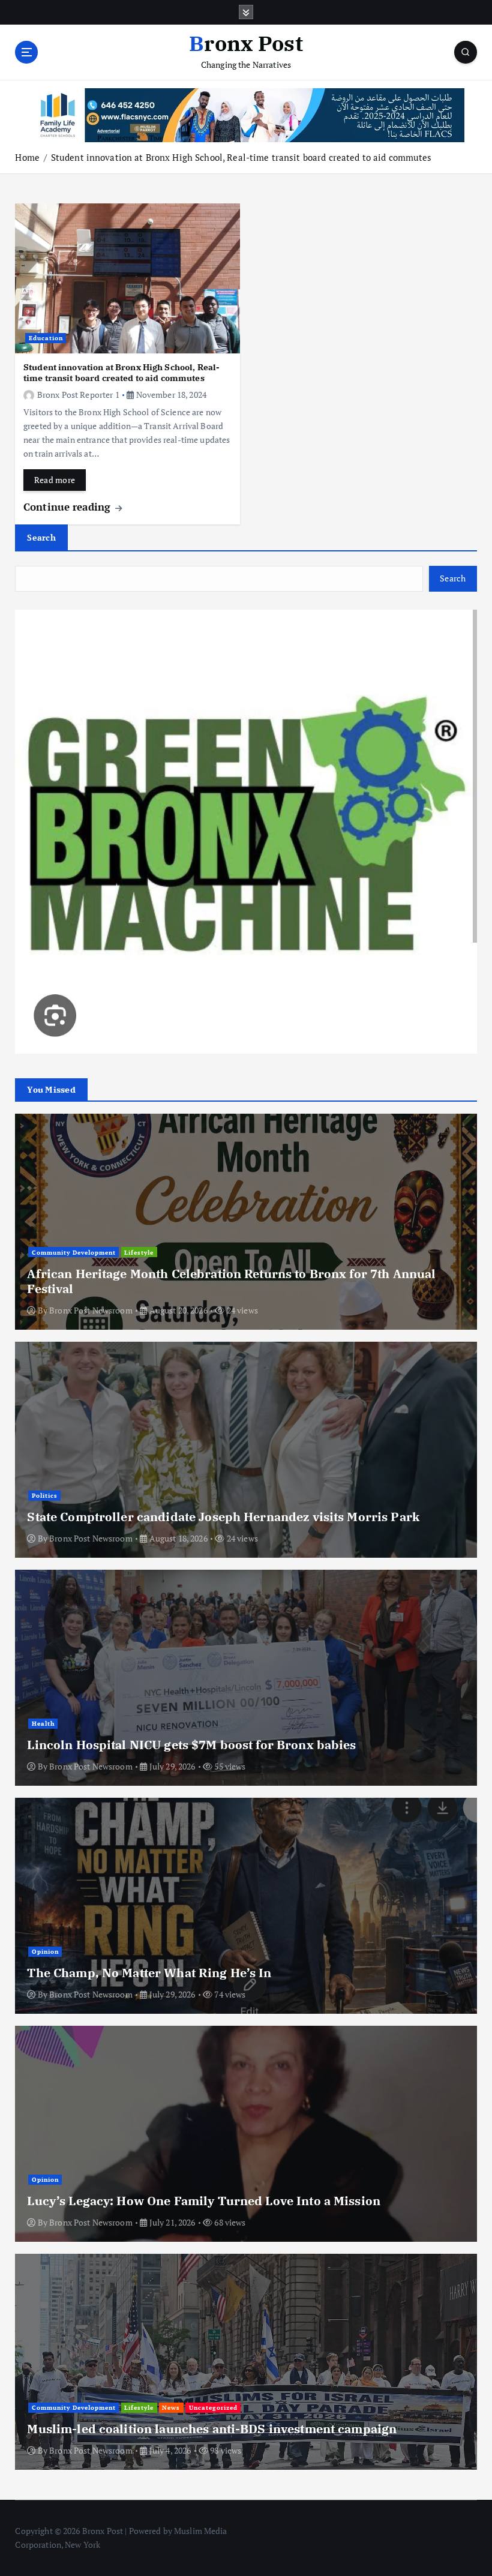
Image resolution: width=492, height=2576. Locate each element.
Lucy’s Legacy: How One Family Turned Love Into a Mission (204, 2201)
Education (46, 338)
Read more (55, 480)
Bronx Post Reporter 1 (78, 395)
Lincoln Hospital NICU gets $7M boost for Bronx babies (191, 1745)
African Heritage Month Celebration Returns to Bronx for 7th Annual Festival (231, 1281)
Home (27, 157)
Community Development (74, 1252)
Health (43, 1723)
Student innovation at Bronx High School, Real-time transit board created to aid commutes (241, 157)
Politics (45, 1495)
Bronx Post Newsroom (91, 1310)
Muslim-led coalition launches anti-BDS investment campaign (212, 2429)
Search (41, 537)
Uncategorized (213, 2407)
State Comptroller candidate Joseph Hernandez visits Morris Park (223, 1517)
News (171, 2407)
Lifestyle (139, 1252)
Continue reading (68, 507)
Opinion (45, 1951)
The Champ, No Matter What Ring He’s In (149, 1973)
